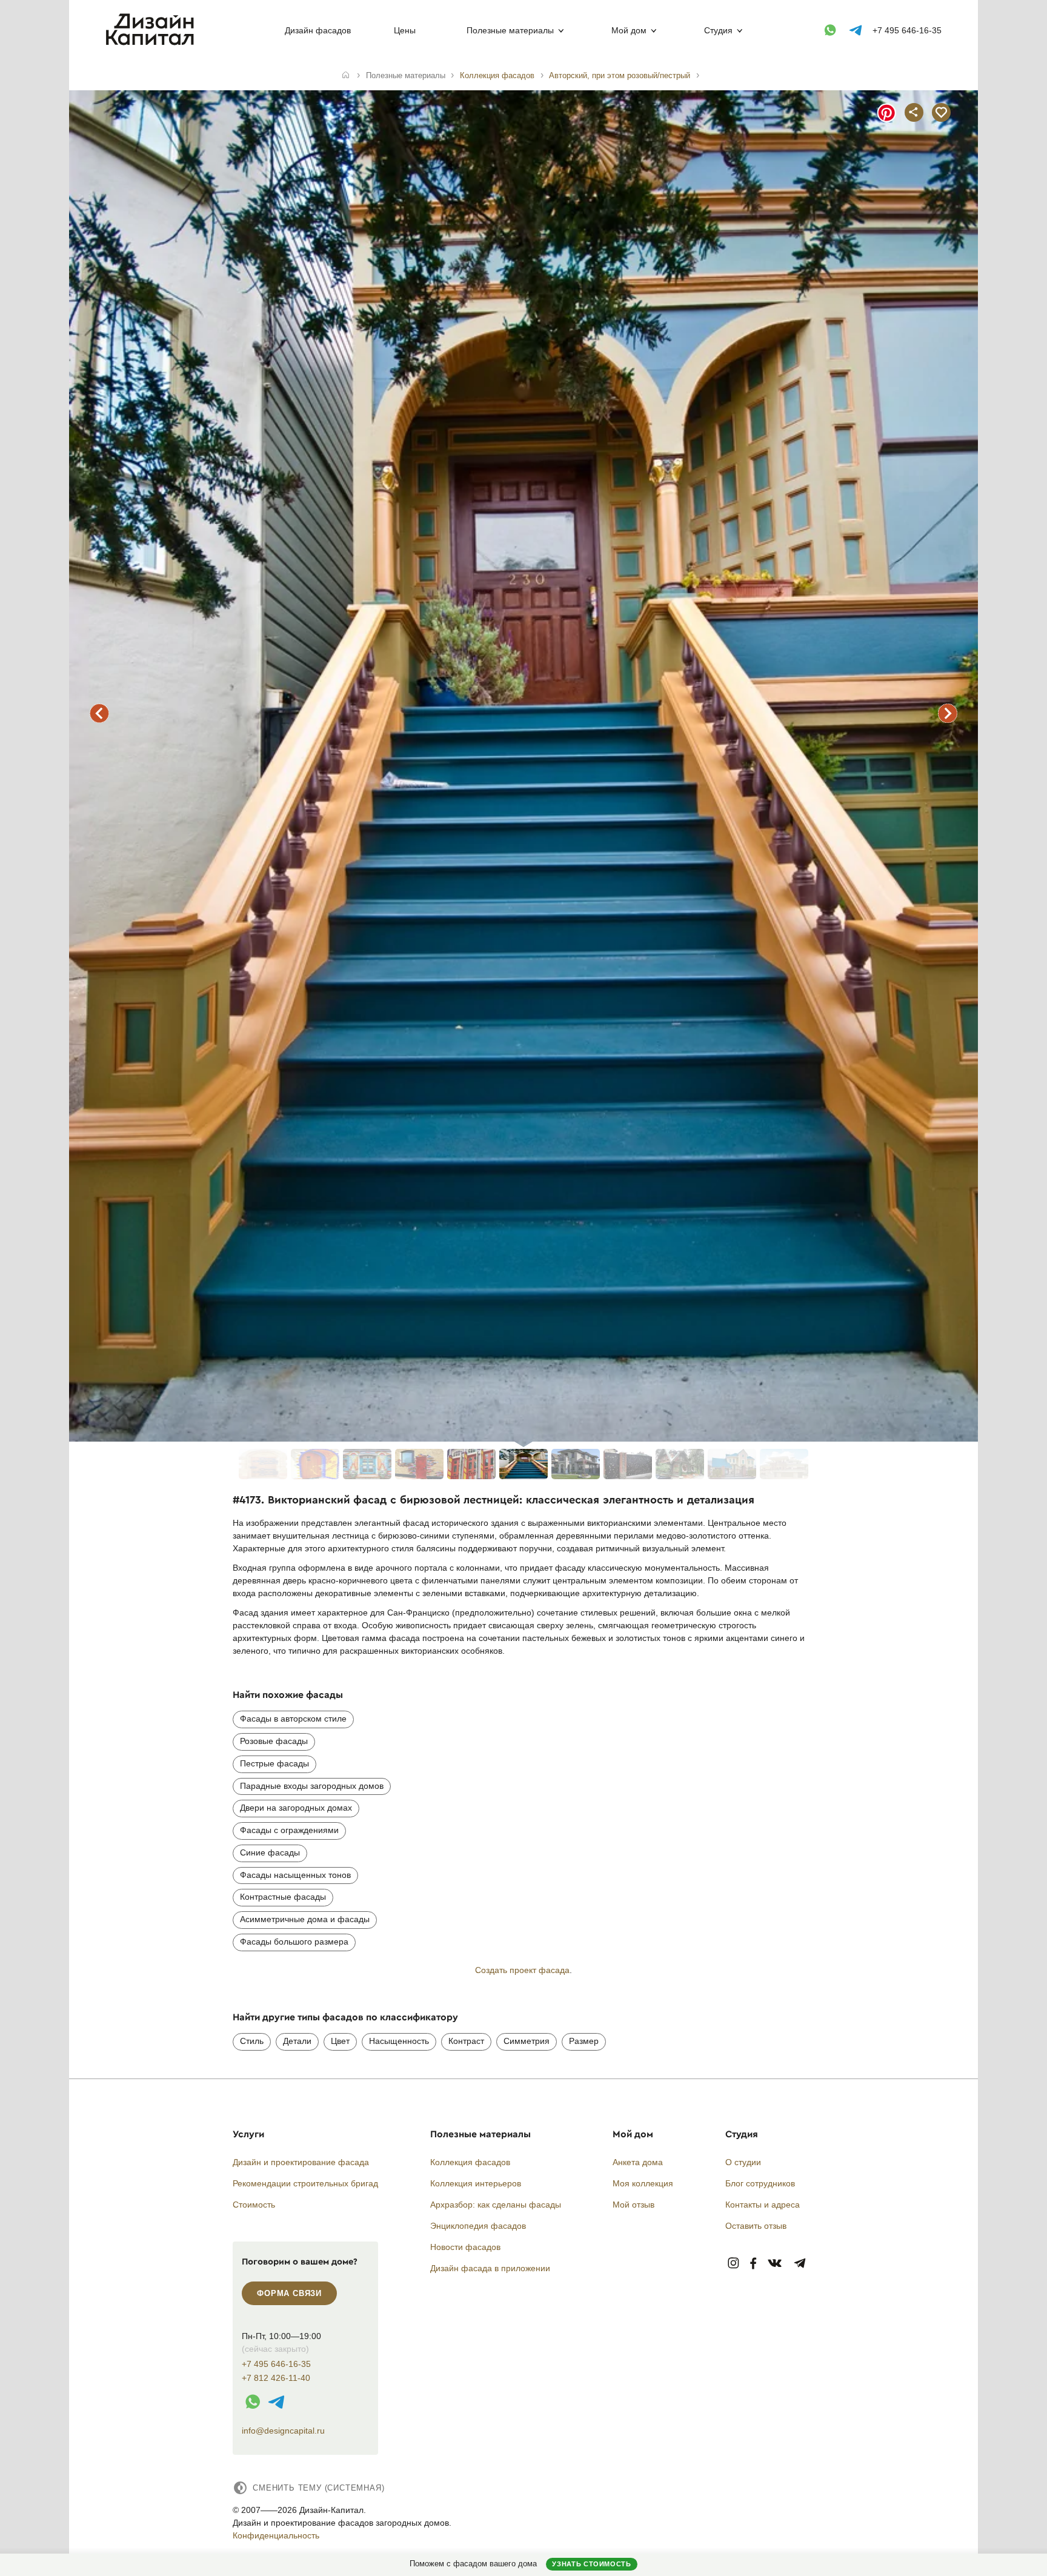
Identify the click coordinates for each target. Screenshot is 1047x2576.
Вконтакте (775, 2264)
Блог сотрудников (760, 2183)
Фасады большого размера (294, 1942)
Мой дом (629, 30)
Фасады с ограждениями (289, 1830)
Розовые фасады (274, 1741)
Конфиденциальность (276, 2535)
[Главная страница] (152, 43)
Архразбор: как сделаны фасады (496, 2205)
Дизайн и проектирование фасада (301, 2162)
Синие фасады (270, 1852)
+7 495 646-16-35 (907, 30)
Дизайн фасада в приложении (490, 2268)
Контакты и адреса (763, 2205)
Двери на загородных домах (296, 1808)
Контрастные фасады (283, 1897)
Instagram (733, 2264)
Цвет (340, 2041)
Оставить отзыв (756, 2226)
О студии (743, 2162)
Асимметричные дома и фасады (305, 1919)
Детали (297, 2041)
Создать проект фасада (522, 1970)
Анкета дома (638, 2162)
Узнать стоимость (591, 2564)
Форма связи (289, 2293)
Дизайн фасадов (318, 30)
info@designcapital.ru (283, 2431)
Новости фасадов (465, 2247)
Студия (718, 30)
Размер (584, 2041)
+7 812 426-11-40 (276, 2378)
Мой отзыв (633, 2205)
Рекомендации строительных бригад (305, 2183)
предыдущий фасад (99, 713)
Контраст (466, 2041)
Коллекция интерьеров (476, 2183)
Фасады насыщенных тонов (295, 1875)
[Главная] (346, 76)
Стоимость (254, 2205)
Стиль (252, 2041)
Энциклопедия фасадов (478, 2226)
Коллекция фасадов (470, 2162)
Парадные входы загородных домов (312, 1786)
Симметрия (527, 2041)
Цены (405, 30)
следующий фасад (948, 713)
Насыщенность (399, 2041)
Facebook (753, 2264)
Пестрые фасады (274, 1763)
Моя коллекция (643, 2183)
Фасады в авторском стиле (293, 1719)
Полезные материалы (510, 30)
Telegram (800, 2264)
